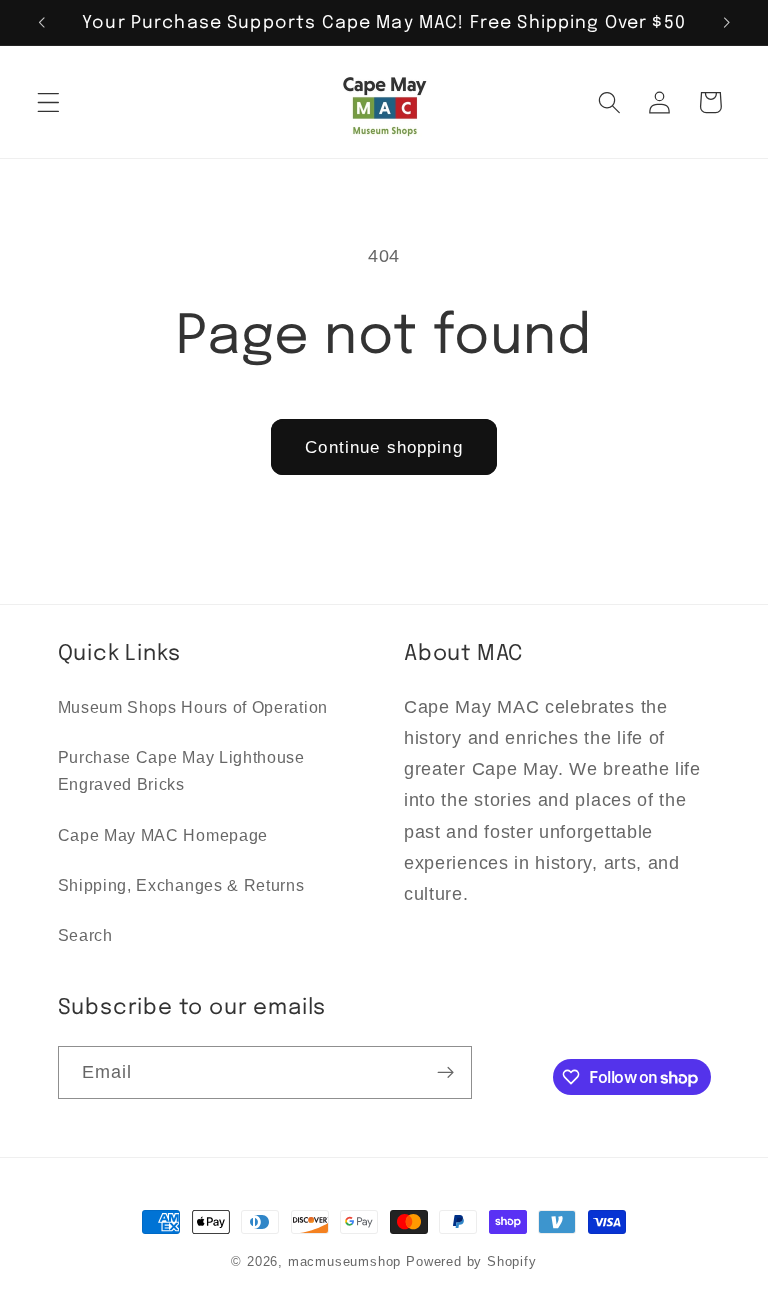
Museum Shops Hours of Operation (193, 707)
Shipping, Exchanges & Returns (181, 885)
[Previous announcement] (42, 23)
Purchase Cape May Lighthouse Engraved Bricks (181, 770)
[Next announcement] (726, 23)
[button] (48, 102)
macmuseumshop (344, 1262)
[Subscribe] (445, 1073)
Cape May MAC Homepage (163, 835)
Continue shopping (384, 447)
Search (85, 935)
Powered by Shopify (471, 1262)
